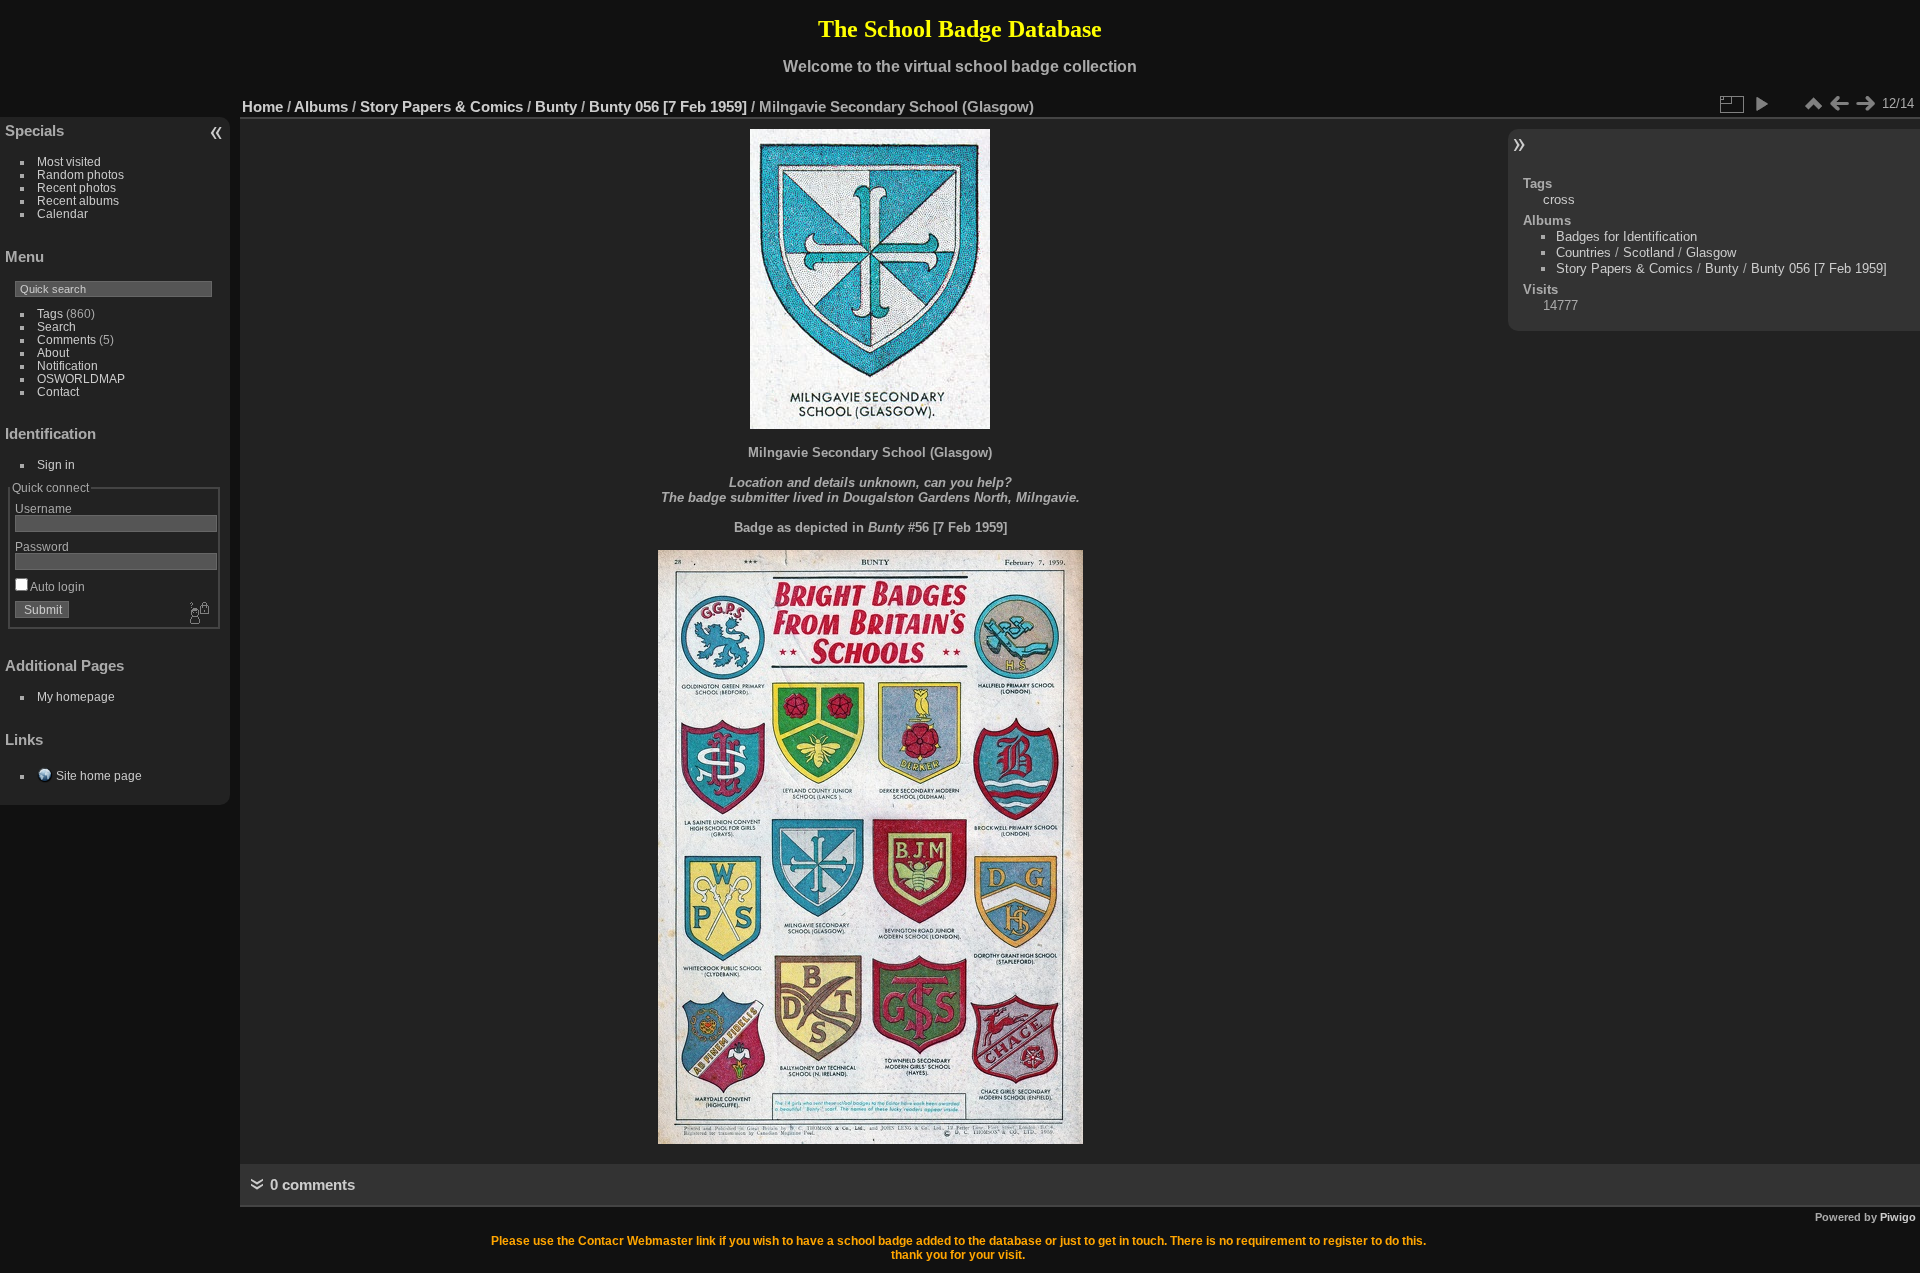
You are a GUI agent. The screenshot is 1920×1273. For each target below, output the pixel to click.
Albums (321, 106)
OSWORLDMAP (81, 378)
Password (42, 546)
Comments (66, 339)
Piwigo (1898, 1217)
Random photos (80, 174)
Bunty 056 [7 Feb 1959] (668, 106)
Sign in (56, 464)
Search (56, 326)
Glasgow (1711, 252)
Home (262, 106)
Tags (50, 313)
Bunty (556, 106)
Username (43, 508)
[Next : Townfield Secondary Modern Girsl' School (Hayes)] (1865, 104)
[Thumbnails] (1813, 104)
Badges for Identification (1626, 236)
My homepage (76, 696)
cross (1559, 199)
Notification (67, 365)
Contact (58, 391)
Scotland (1648, 252)
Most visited (69, 161)
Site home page (99, 775)
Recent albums (78, 200)
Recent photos (76, 187)
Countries (1583, 252)
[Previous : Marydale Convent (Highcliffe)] (1839, 104)
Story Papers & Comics (441, 106)
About (53, 352)
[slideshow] (1761, 104)
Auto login (56, 586)
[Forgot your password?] (198, 614)
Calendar (62, 213)
